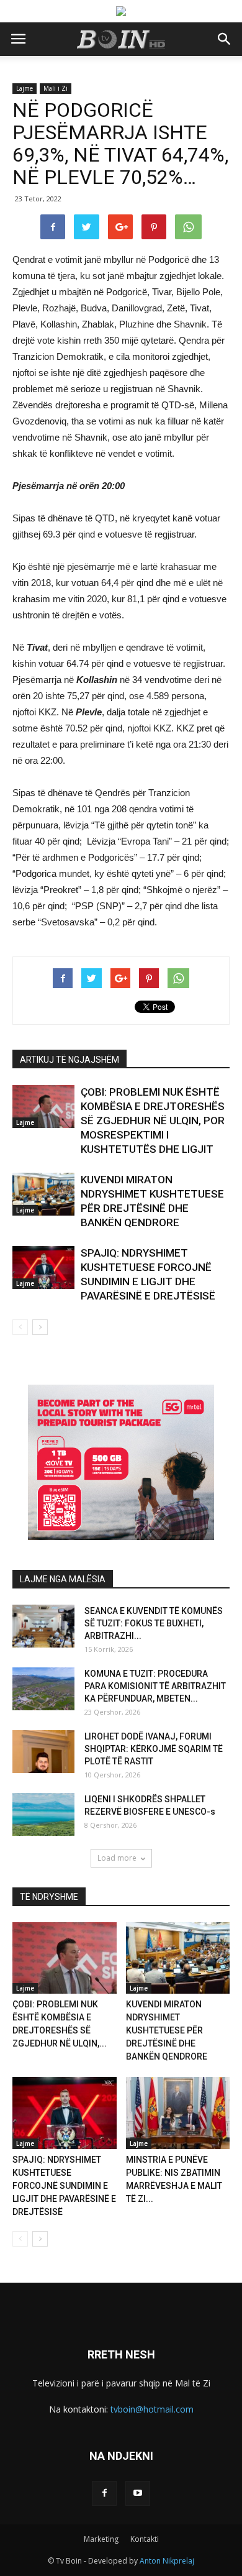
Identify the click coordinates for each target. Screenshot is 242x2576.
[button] (225, 39)
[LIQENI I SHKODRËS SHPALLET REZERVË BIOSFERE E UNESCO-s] (43, 1814)
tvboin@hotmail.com (152, 2409)
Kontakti (145, 2539)
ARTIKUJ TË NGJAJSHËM (69, 1060)
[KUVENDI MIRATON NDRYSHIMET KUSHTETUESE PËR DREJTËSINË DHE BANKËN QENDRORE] (43, 1194)
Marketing (101, 2539)
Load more (117, 1858)
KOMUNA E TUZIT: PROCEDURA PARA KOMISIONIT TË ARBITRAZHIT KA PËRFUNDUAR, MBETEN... (155, 1686)
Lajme (25, 88)
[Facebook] (104, 2493)
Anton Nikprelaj (167, 2561)
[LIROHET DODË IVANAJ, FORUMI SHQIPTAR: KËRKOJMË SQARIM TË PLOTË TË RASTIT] (43, 1752)
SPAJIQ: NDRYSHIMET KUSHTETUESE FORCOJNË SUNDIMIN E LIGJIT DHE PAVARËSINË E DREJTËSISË (64, 2186)
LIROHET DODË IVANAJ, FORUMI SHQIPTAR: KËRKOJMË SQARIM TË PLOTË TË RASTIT (154, 1749)
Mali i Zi (56, 88)
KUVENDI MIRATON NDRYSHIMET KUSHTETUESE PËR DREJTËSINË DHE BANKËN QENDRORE (167, 2030)
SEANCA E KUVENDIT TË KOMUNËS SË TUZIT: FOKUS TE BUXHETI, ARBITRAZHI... (154, 1623)
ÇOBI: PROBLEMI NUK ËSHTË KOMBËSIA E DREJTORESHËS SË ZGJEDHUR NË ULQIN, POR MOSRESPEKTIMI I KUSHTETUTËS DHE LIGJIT (153, 1121)
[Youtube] (138, 2493)
